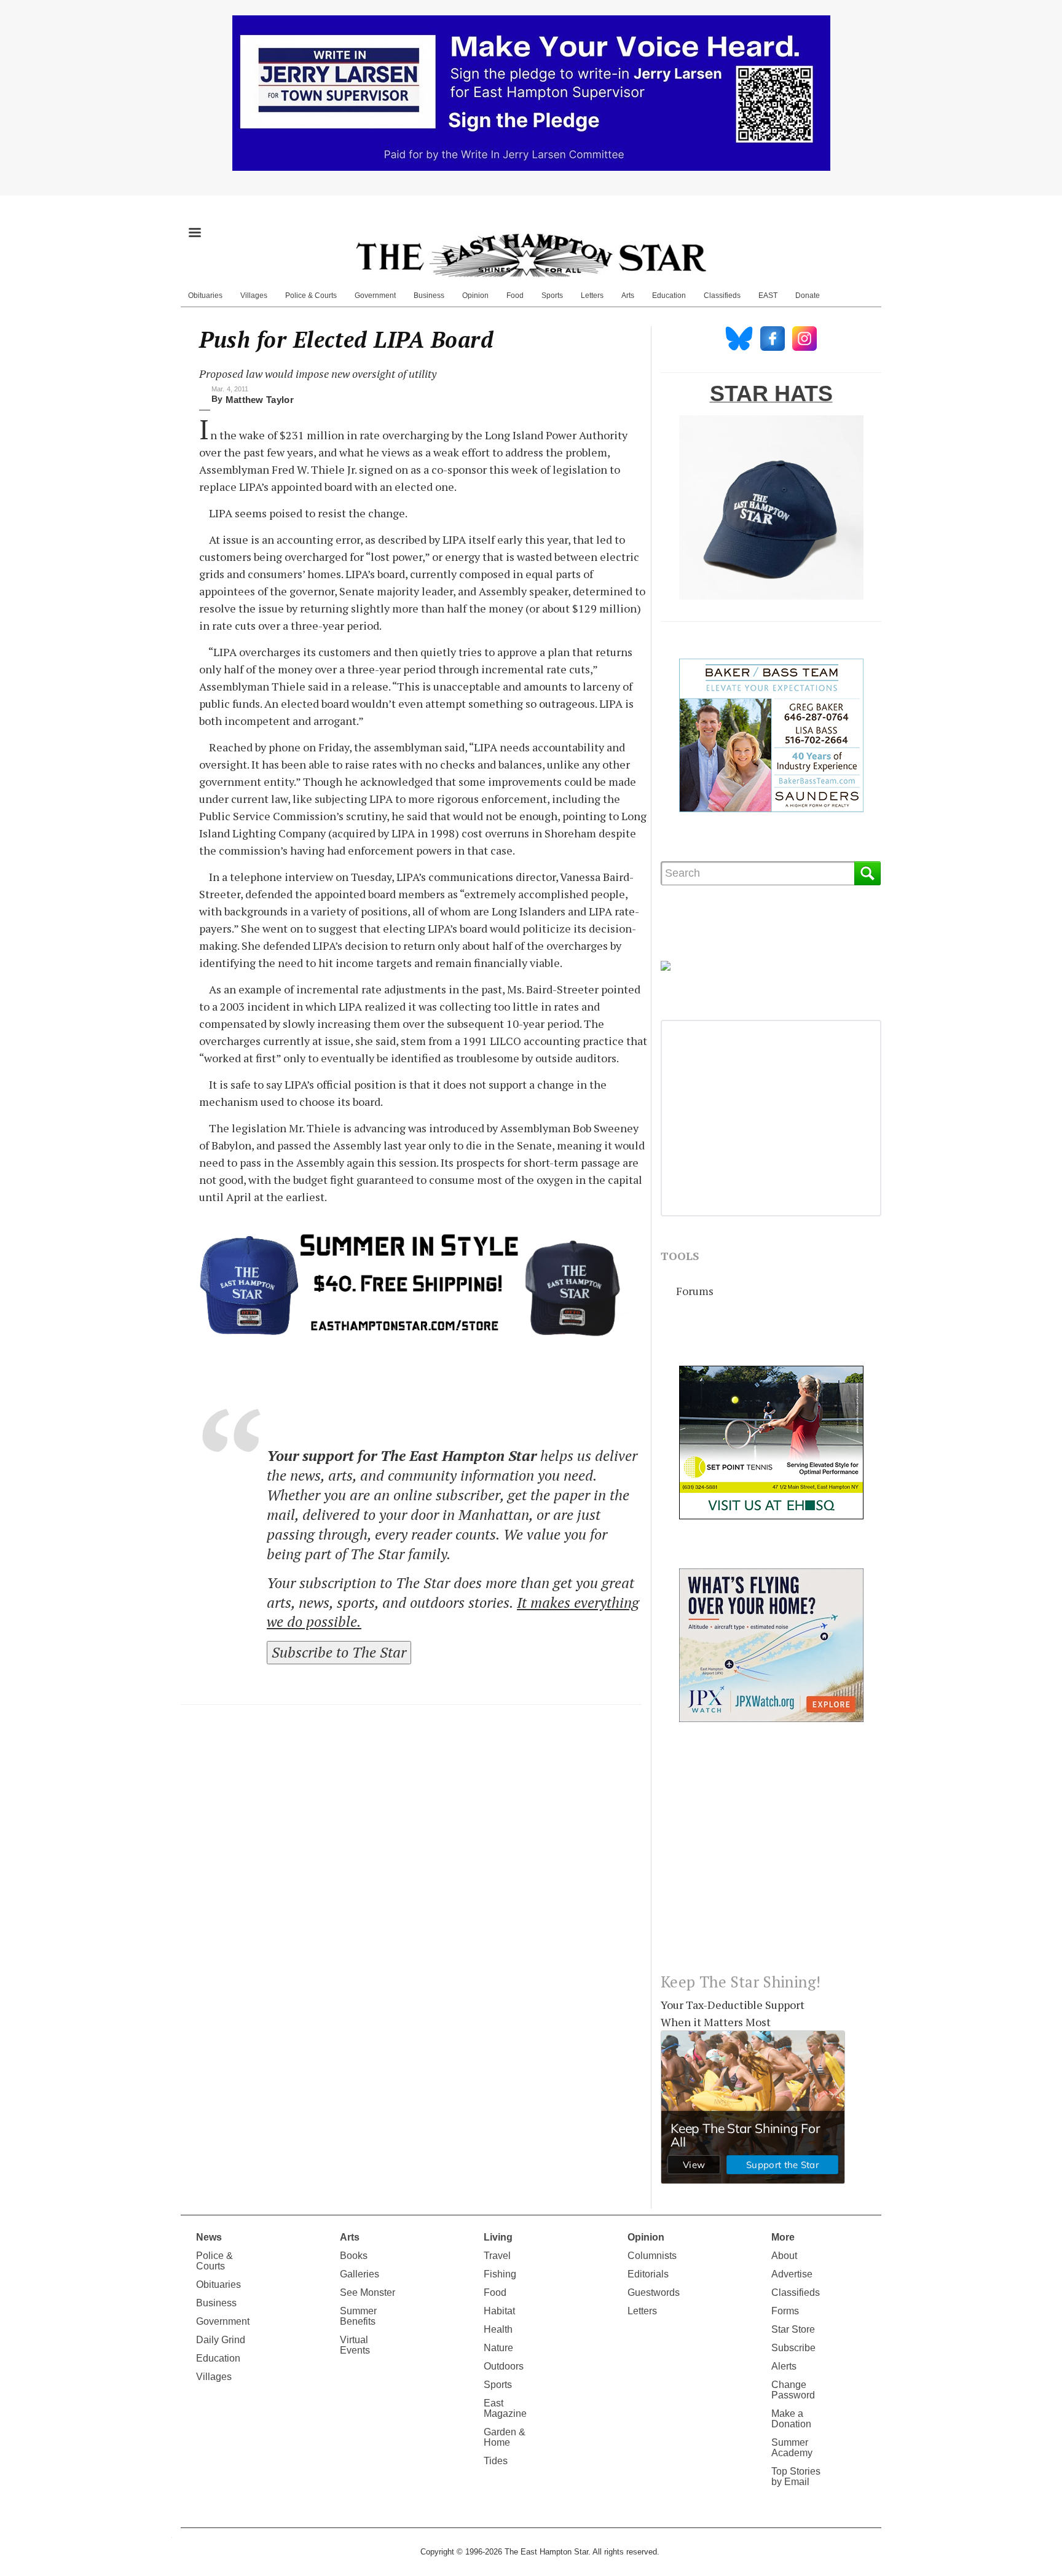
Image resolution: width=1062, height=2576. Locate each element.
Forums (695, 1291)
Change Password (793, 2390)
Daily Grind (221, 2340)
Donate (808, 296)
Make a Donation (791, 2419)
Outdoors (504, 2366)
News (209, 2237)
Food (515, 296)
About (784, 2256)
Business (429, 296)
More (783, 2237)
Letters (592, 296)
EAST (768, 296)
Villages (254, 296)
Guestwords (654, 2292)
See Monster (368, 2292)
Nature (498, 2348)
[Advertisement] (771, 1857)
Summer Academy (792, 2448)
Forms (785, 2311)
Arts (628, 296)
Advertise (792, 2274)
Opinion (475, 296)
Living (498, 2237)
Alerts (784, 2366)
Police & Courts (311, 296)
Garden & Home (505, 2437)
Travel (497, 2256)
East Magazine (505, 2408)
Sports (552, 296)
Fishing (500, 2274)
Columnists (652, 2256)
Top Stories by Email (796, 2476)
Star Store (793, 2329)
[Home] (531, 255)
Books (354, 2256)
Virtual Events (355, 2345)
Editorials (648, 2274)
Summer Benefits (358, 2316)
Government (375, 296)
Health (498, 2329)
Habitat (499, 2311)
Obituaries (205, 296)
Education (669, 296)
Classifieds (722, 296)
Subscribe (793, 2348)
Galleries (360, 2274)
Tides (496, 2461)
